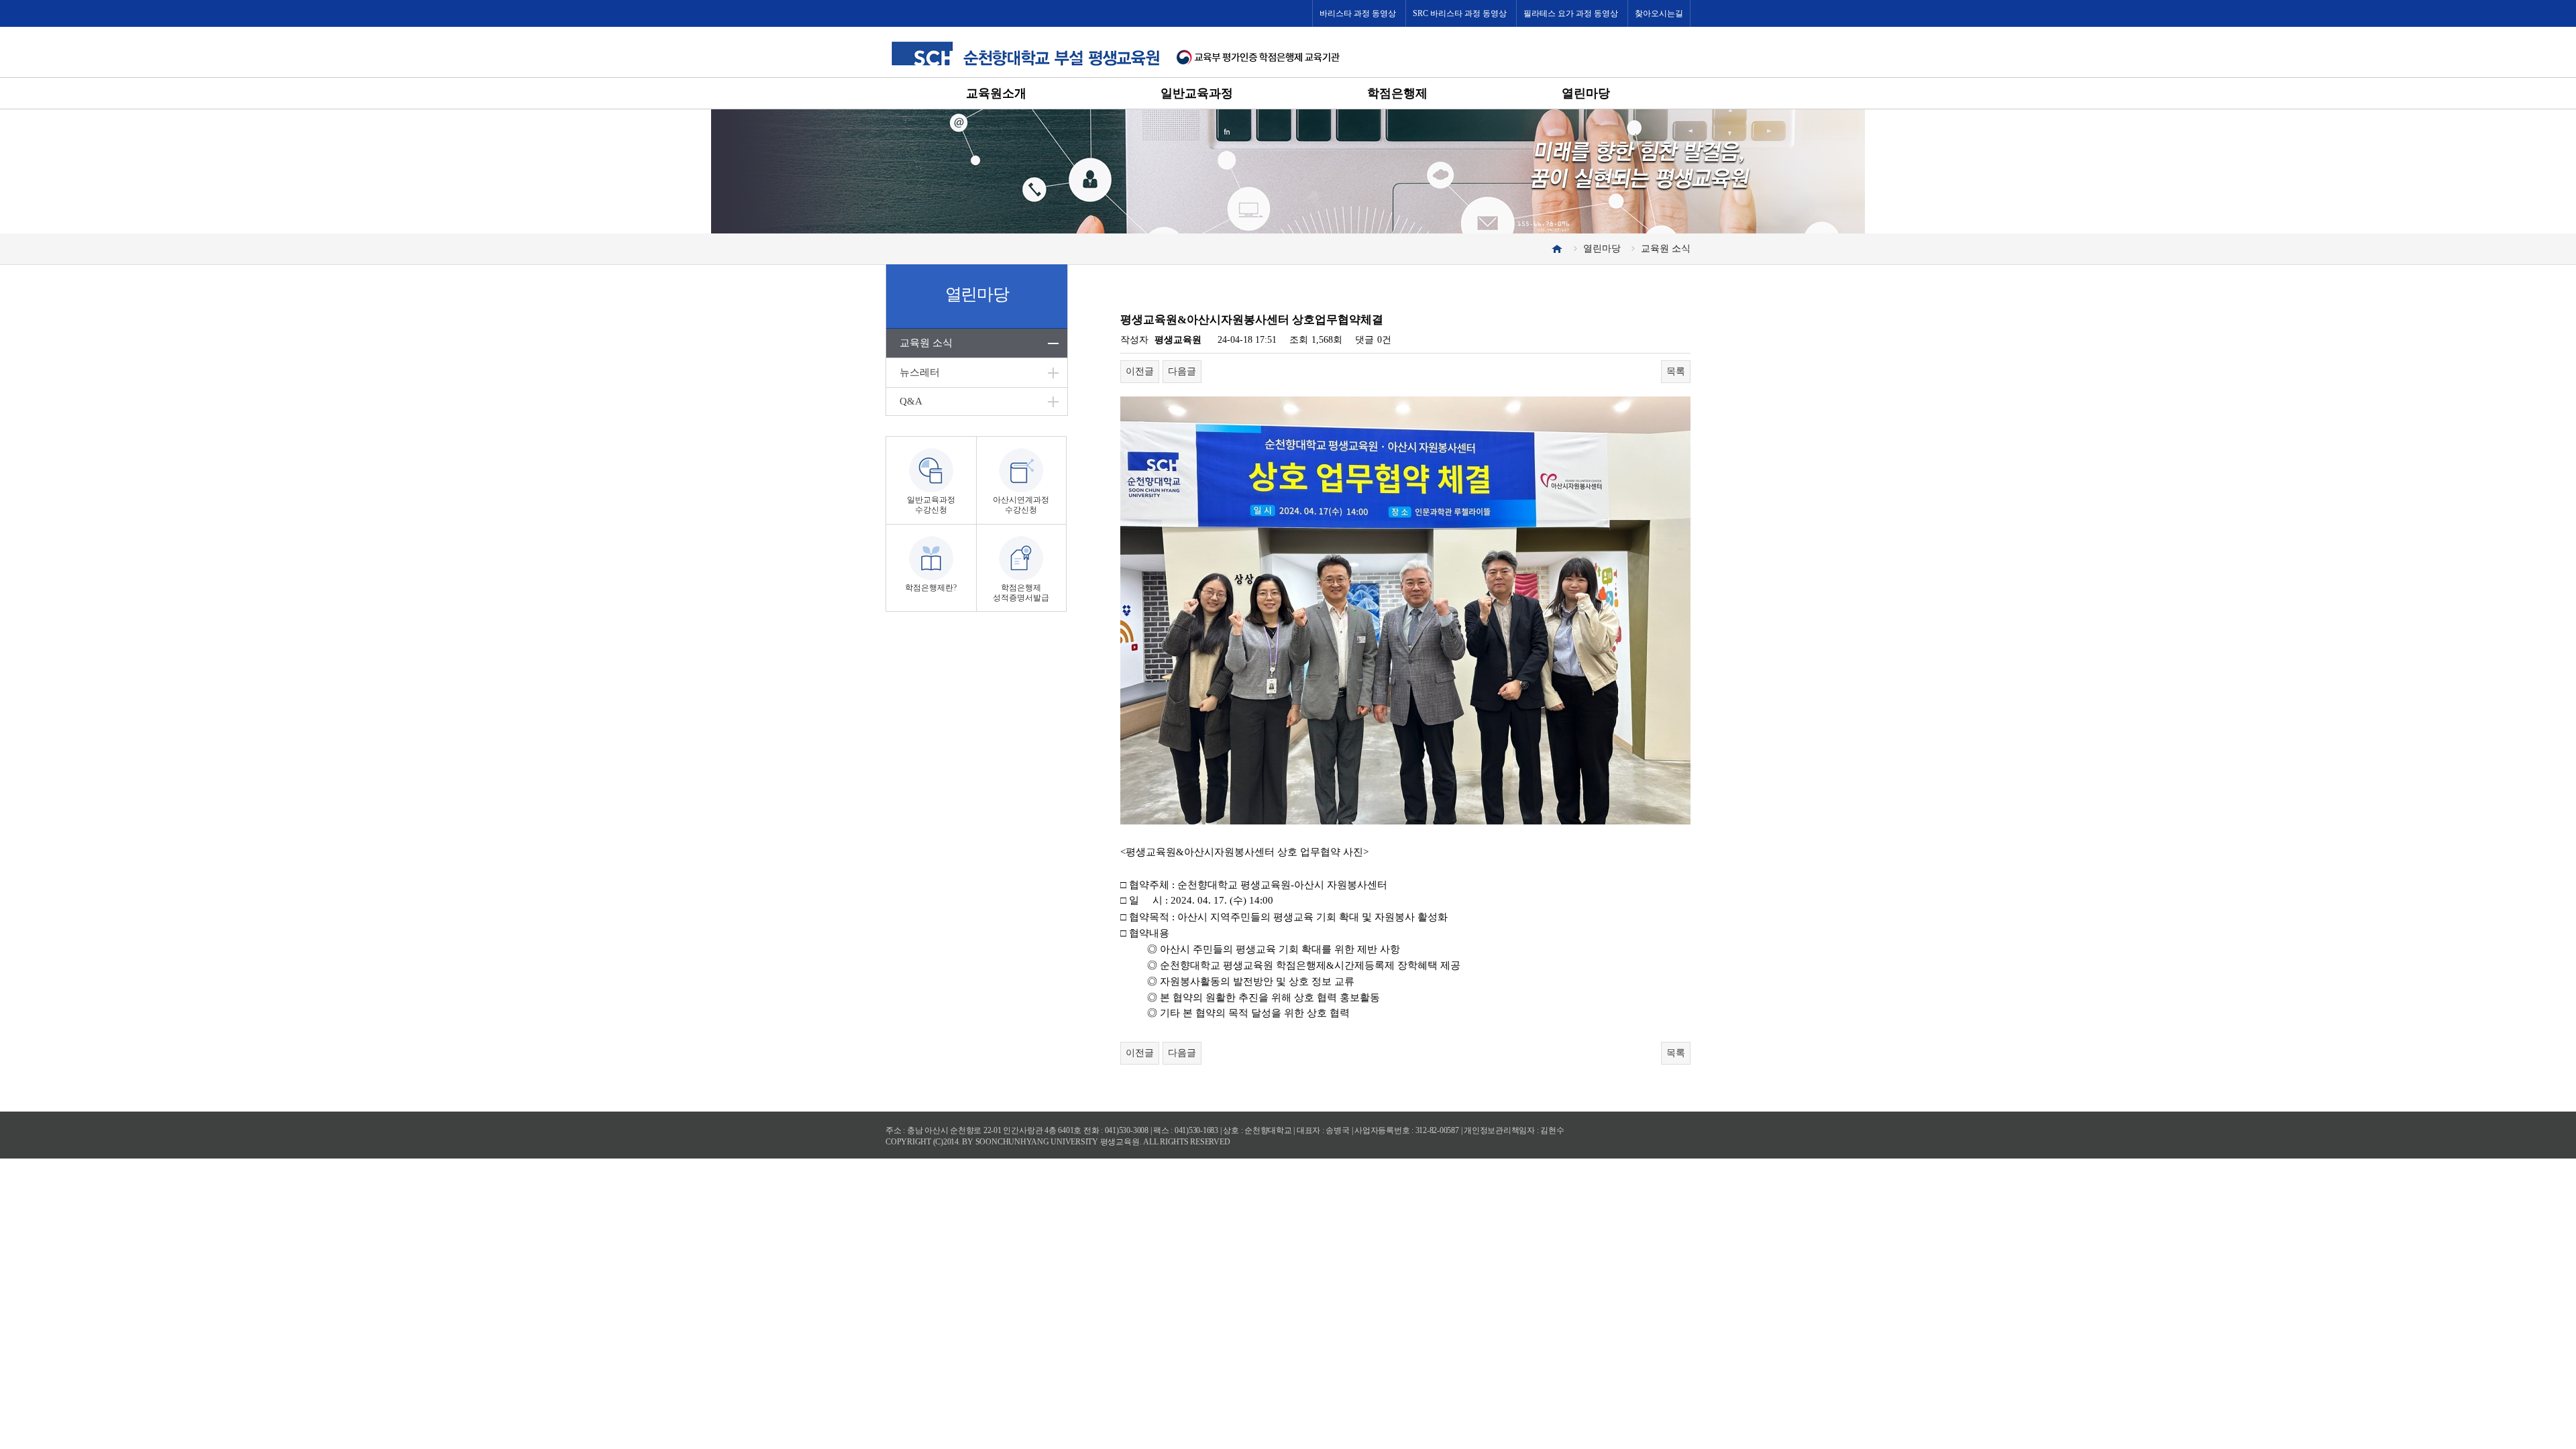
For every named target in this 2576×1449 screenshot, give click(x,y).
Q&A (911, 401)
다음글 (1182, 371)
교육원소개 (996, 93)
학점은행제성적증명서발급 (1021, 593)
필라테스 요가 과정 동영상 (1571, 13)
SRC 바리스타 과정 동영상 (1460, 13)
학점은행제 (1397, 93)
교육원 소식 (926, 343)
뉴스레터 (920, 372)
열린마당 (1586, 93)
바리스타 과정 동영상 (1358, 13)
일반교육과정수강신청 (931, 505)
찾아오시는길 (1659, 13)
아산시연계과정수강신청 (1021, 505)
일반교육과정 (1197, 93)
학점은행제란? (931, 588)
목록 (1676, 371)
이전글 (1140, 371)
